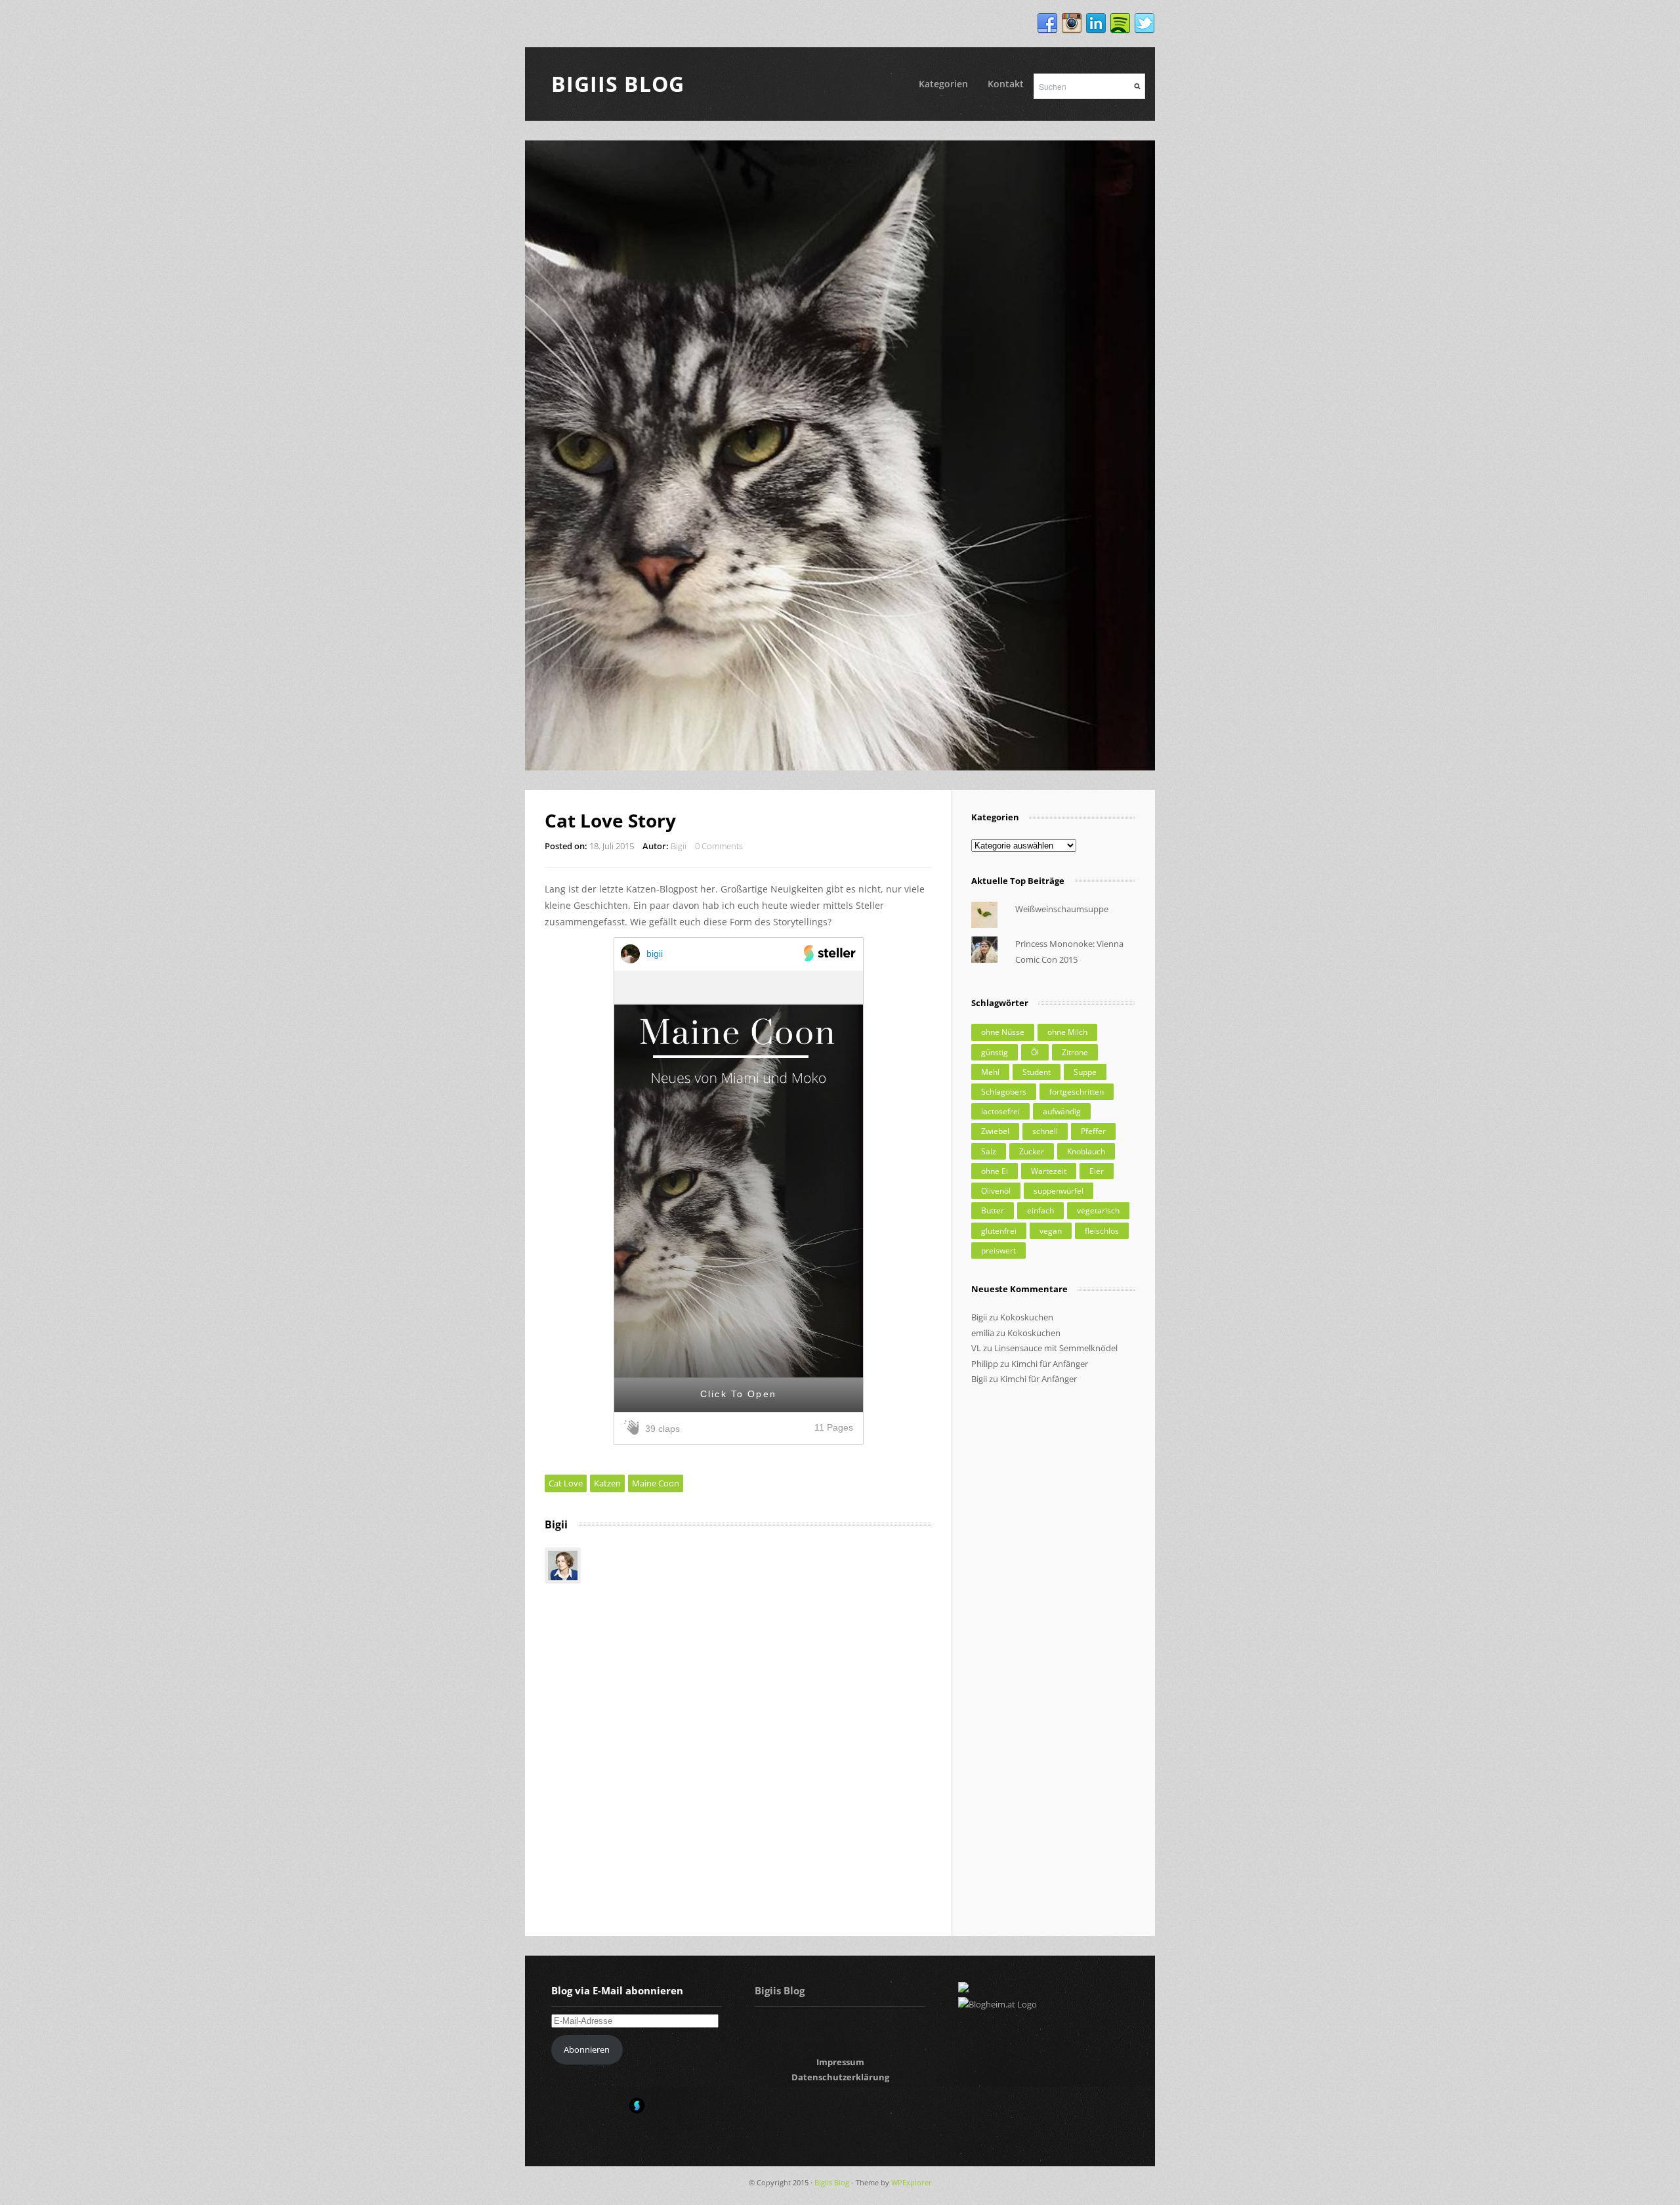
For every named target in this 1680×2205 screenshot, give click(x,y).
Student (1037, 1072)
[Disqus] (738, 1748)
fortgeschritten (1077, 1092)
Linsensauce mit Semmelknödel (1056, 1348)
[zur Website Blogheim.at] (997, 2004)
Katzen (607, 1483)
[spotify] (1120, 24)
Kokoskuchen (1027, 1317)
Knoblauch (1086, 1151)
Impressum (840, 2062)
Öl (1035, 1052)
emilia (983, 1333)
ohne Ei (995, 1171)
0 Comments (719, 846)
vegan (1051, 1231)
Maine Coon (656, 1483)
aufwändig (1062, 1111)
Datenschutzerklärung (840, 2077)
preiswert (998, 1250)
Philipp (985, 1364)
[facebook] (1047, 24)
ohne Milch (1067, 1032)
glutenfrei (999, 1231)
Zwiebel (995, 1131)
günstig (995, 1052)
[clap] (634, 1428)
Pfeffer (1093, 1131)
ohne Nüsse (1003, 1032)
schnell (1045, 1131)
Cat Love (566, 1483)
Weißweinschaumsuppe (1062, 909)
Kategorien (943, 84)
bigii (655, 954)
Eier (1097, 1171)
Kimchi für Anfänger (1050, 1364)
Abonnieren (587, 2049)
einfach (1040, 1210)
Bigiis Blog (618, 84)
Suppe (1085, 1072)
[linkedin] (1096, 24)
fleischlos (1102, 1231)
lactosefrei (1000, 1111)
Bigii (679, 846)
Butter (993, 1210)
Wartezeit (1049, 1171)
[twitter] (1144, 24)
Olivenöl (996, 1191)
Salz (989, 1151)
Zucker (1032, 1151)
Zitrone (1075, 1052)
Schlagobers (1004, 1092)
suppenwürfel (1059, 1191)
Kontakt (1006, 84)
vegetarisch (1098, 1210)
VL (976, 1348)
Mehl (990, 1072)
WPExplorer (912, 2182)
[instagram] (1072, 24)
